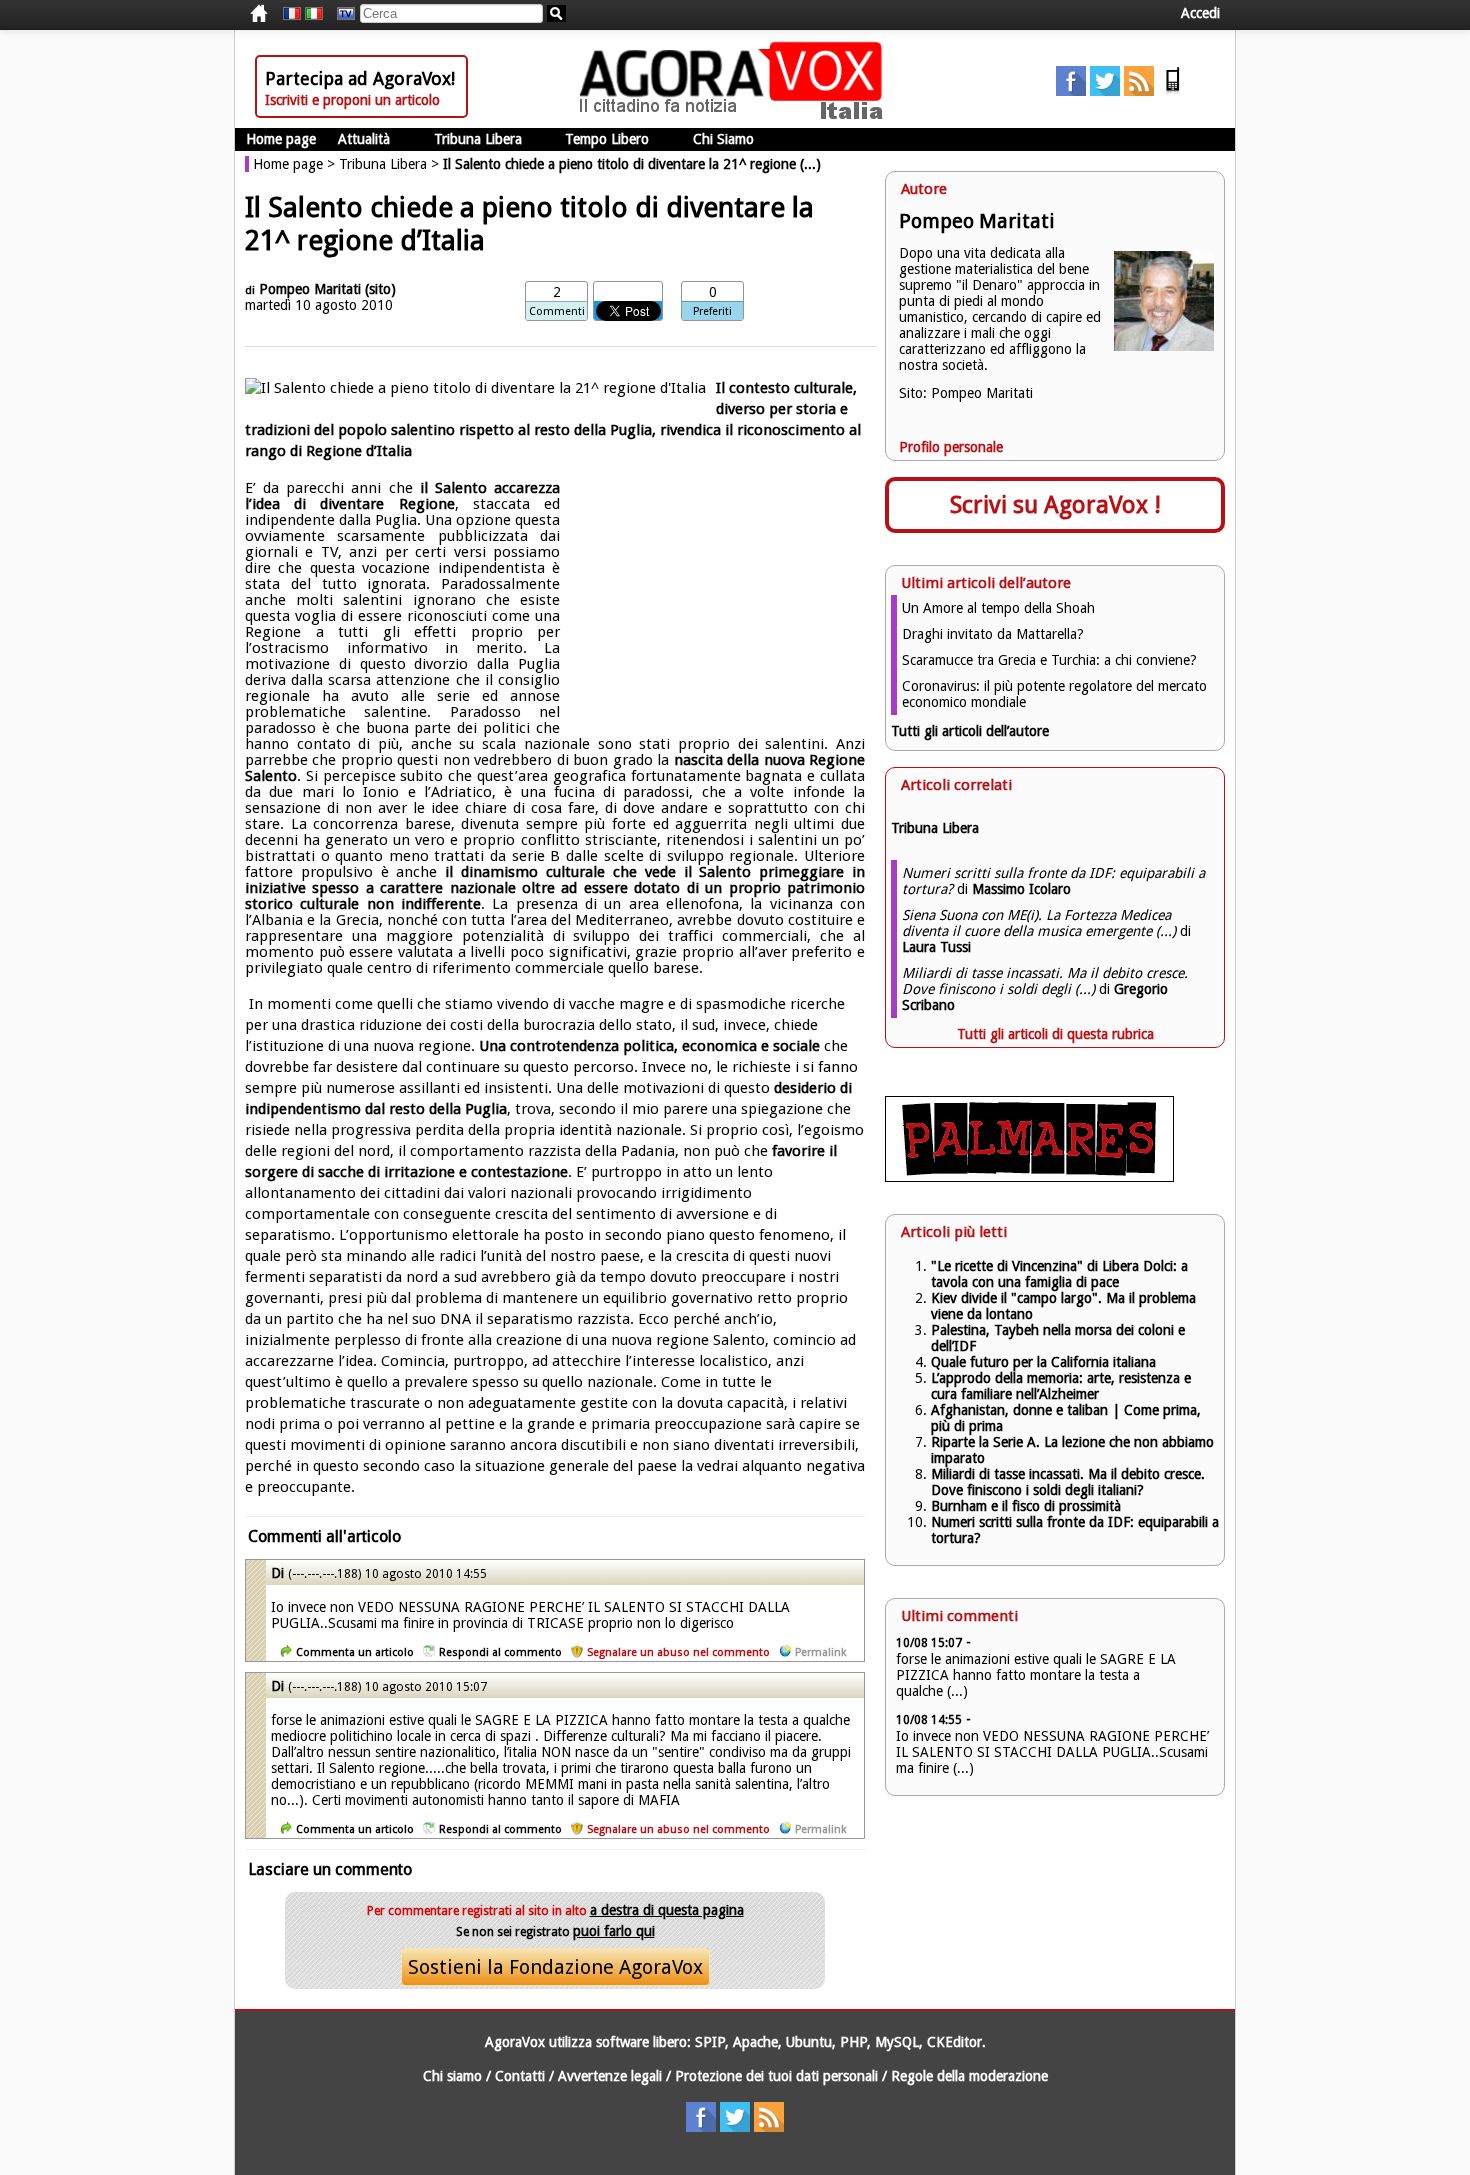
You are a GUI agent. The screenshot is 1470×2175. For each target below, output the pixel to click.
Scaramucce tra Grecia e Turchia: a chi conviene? (1049, 660)
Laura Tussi (936, 947)
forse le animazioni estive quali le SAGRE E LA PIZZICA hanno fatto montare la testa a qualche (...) (1036, 1675)
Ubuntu (809, 2042)
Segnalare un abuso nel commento (678, 1652)
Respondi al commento (500, 1652)
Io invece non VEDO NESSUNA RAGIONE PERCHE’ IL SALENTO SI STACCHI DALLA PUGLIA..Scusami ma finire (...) (1052, 1752)
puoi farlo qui (614, 1931)
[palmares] (1029, 1177)
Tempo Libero (607, 139)
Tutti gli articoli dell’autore (970, 731)
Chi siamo (452, 2076)
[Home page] (736, 115)
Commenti (557, 311)
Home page (281, 139)
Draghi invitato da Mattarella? (993, 634)
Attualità (364, 139)
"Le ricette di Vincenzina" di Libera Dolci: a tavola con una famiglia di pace (1059, 1274)
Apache (755, 2042)
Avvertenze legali (610, 2076)
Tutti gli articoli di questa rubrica (1055, 1034)
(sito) (380, 289)
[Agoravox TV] (341, 14)
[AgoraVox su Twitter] (1105, 91)
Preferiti (712, 311)
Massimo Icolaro (1021, 889)
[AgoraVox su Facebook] (1071, 91)
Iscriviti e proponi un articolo (352, 100)
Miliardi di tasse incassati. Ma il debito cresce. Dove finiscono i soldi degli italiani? (1068, 1482)
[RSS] (1139, 91)
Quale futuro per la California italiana (1043, 1362)
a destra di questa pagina (667, 1910)
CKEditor (954, 2042)
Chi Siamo (723, 139)
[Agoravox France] (292, 14)
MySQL (897, 2042)
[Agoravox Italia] (314, 14)
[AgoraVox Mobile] (1173, 91)
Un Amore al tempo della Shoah (998, 608)
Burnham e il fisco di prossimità (1026, 1506)
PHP (853, 2042)
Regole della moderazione (969, 2076)
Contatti (520, 2076)
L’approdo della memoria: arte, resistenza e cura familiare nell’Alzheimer (1061, 1386)
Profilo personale (951, 447)
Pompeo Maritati (310, 289)
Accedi (1200, 13)
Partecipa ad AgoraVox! (360, 78)
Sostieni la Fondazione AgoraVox (555, 1967)
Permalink (820, 1652)
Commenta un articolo (355, 1652)
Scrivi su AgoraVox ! (1055, 505)
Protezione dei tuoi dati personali (776, 2076)
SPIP (710, 2042)
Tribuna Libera (478, 139)
